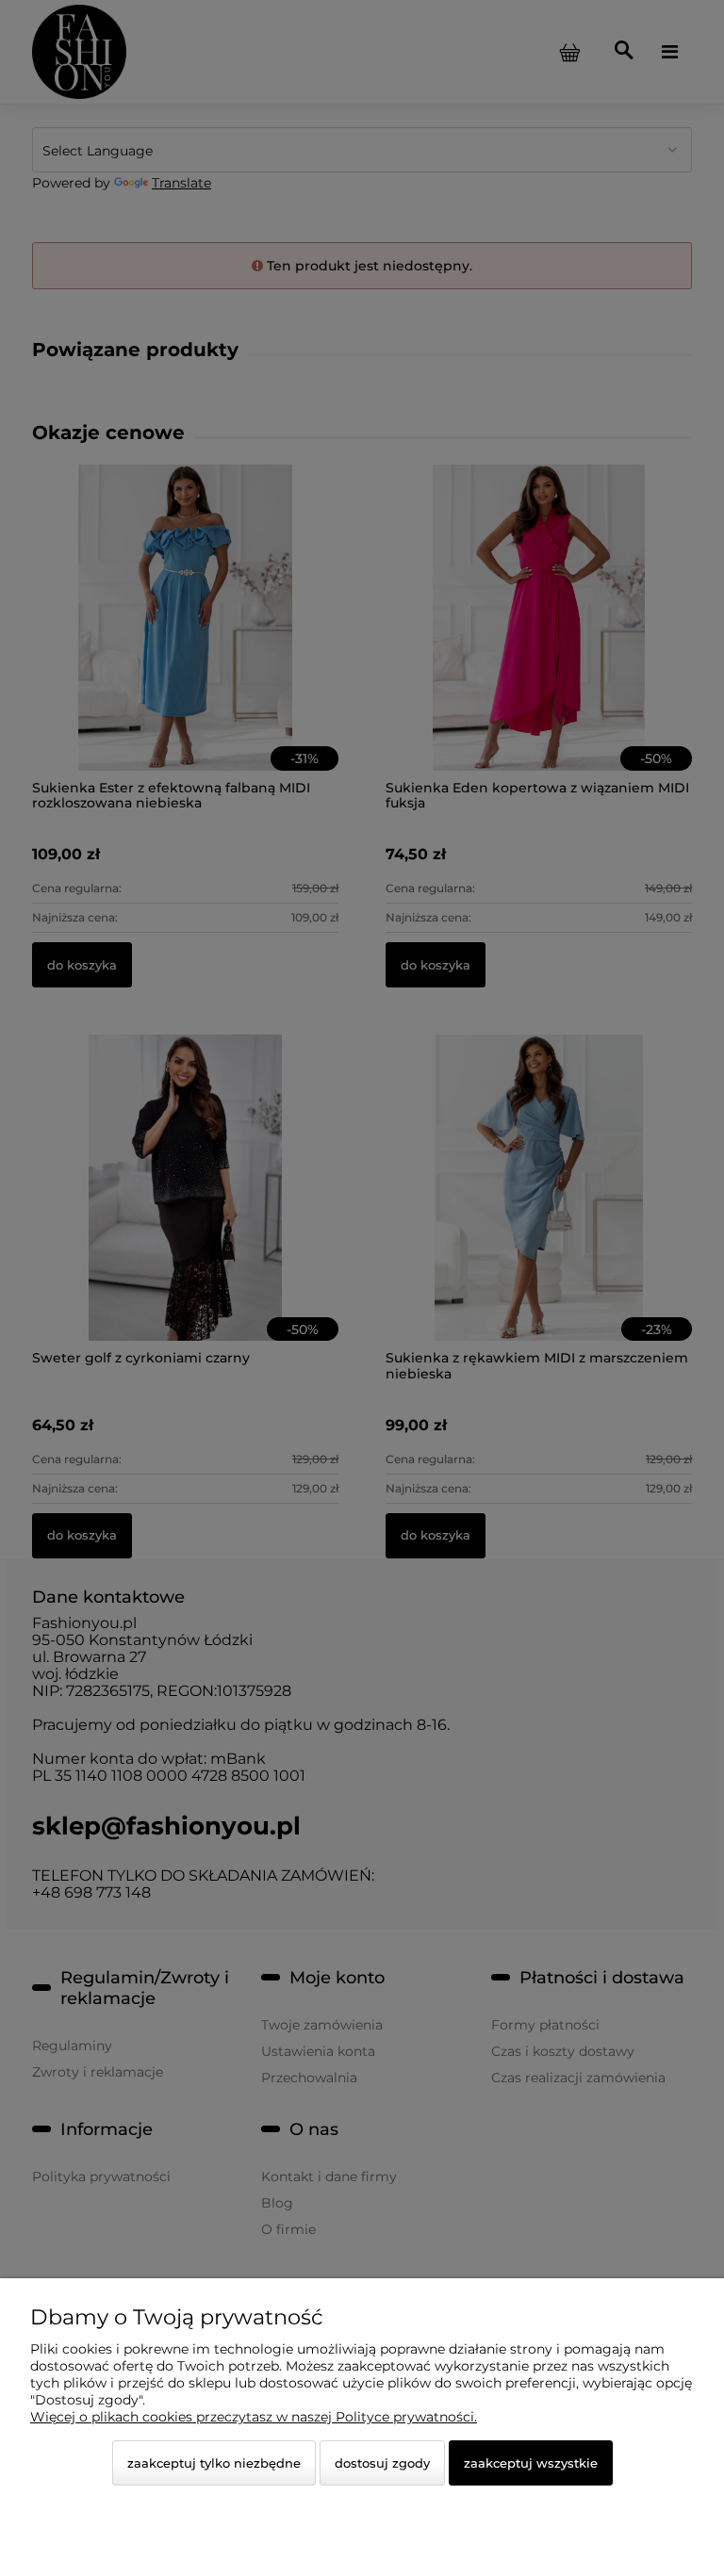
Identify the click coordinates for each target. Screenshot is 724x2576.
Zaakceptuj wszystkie (531, 2463)
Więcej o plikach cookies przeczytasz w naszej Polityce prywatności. (254, 2417)
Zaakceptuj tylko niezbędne (214, 2463)
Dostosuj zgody (382, 2463)
